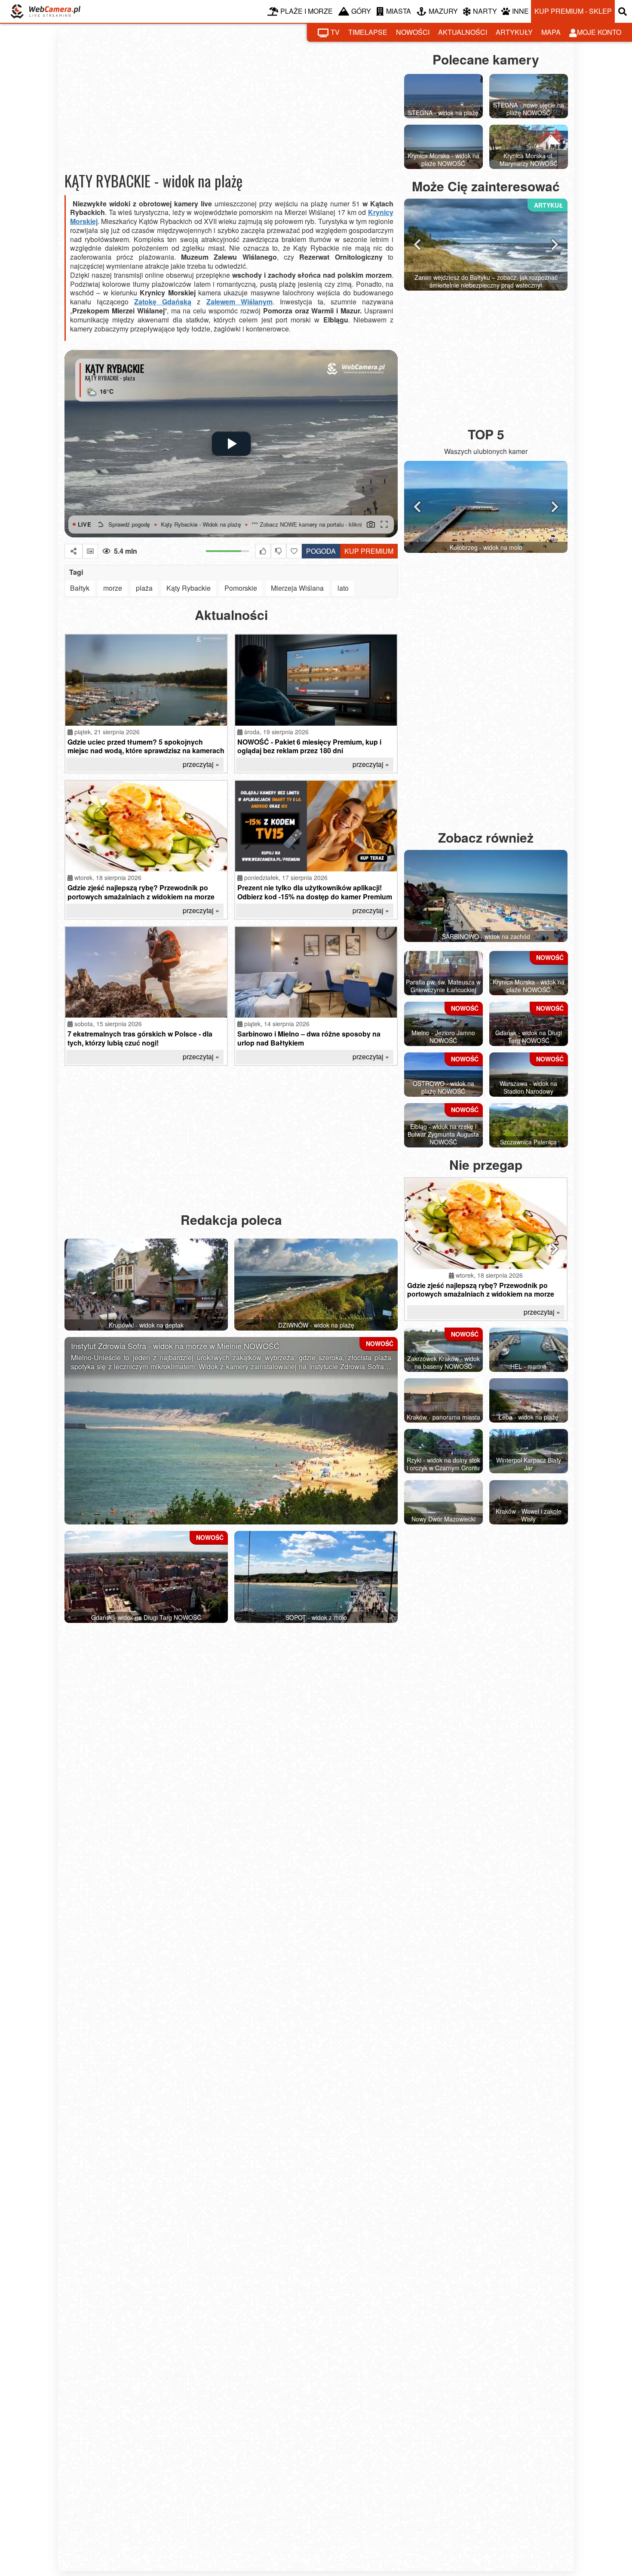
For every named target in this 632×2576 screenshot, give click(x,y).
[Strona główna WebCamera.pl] (46, 11)
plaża (144, 588)
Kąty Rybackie (189, 588)
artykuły (514, 32)
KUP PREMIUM (369, 551)
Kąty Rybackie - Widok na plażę (114, 524)
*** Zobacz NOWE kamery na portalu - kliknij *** (225, 524)
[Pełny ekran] (384, 524)
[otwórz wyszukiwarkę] (623, 11)
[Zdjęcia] (90, 551)
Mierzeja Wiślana (297, 588)
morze (113, 588)
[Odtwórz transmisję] (231, 444)
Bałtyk (80, 588)
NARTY (485, 11)
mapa (551, 32)
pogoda (319, 550)
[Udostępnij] (74, 551)
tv (335, 32)
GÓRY (361, 11)
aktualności (463, 32)
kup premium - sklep (573, 11)
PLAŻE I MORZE (307, 11)
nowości (413, 32)
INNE (520, 11)
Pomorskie (241, 588)
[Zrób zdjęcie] (371, 524)
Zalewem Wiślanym (239, 302)
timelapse (368, 32)
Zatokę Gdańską (163, 302)
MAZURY (443, 11)
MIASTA (399, 11)
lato (343, 588)
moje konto (599, 32)
